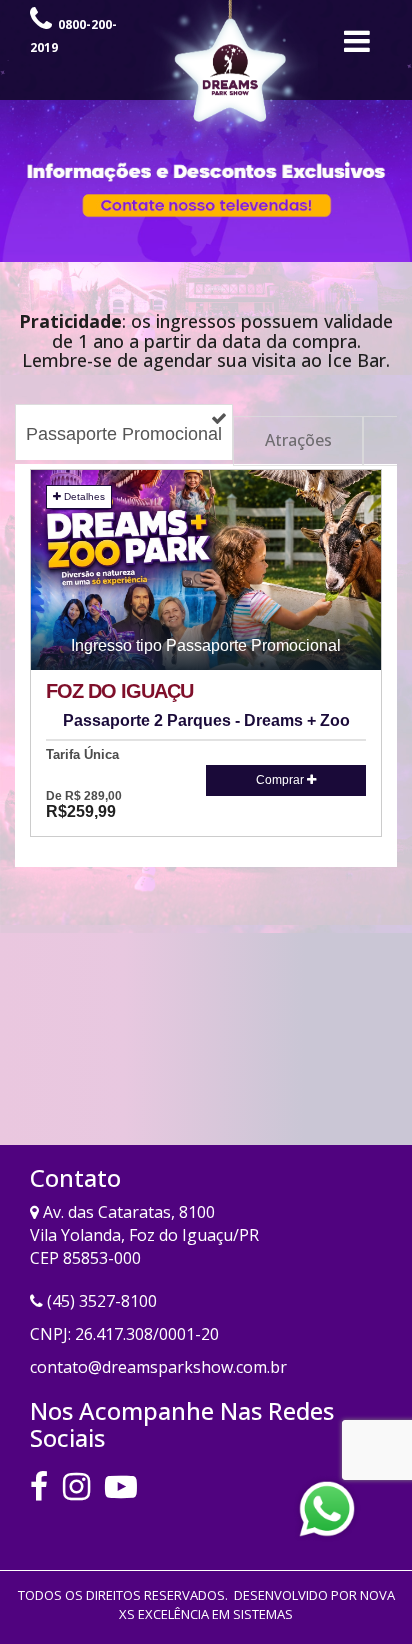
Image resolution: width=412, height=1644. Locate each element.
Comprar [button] (281, 780)
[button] (206, 570)
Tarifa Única (82, 755)
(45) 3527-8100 (102, 1301)
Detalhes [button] (83, 496)
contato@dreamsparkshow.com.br (158, 1367)
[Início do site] (363, 46)
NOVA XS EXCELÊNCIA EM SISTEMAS (257, 1604)
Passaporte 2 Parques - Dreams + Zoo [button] (206, 720)
